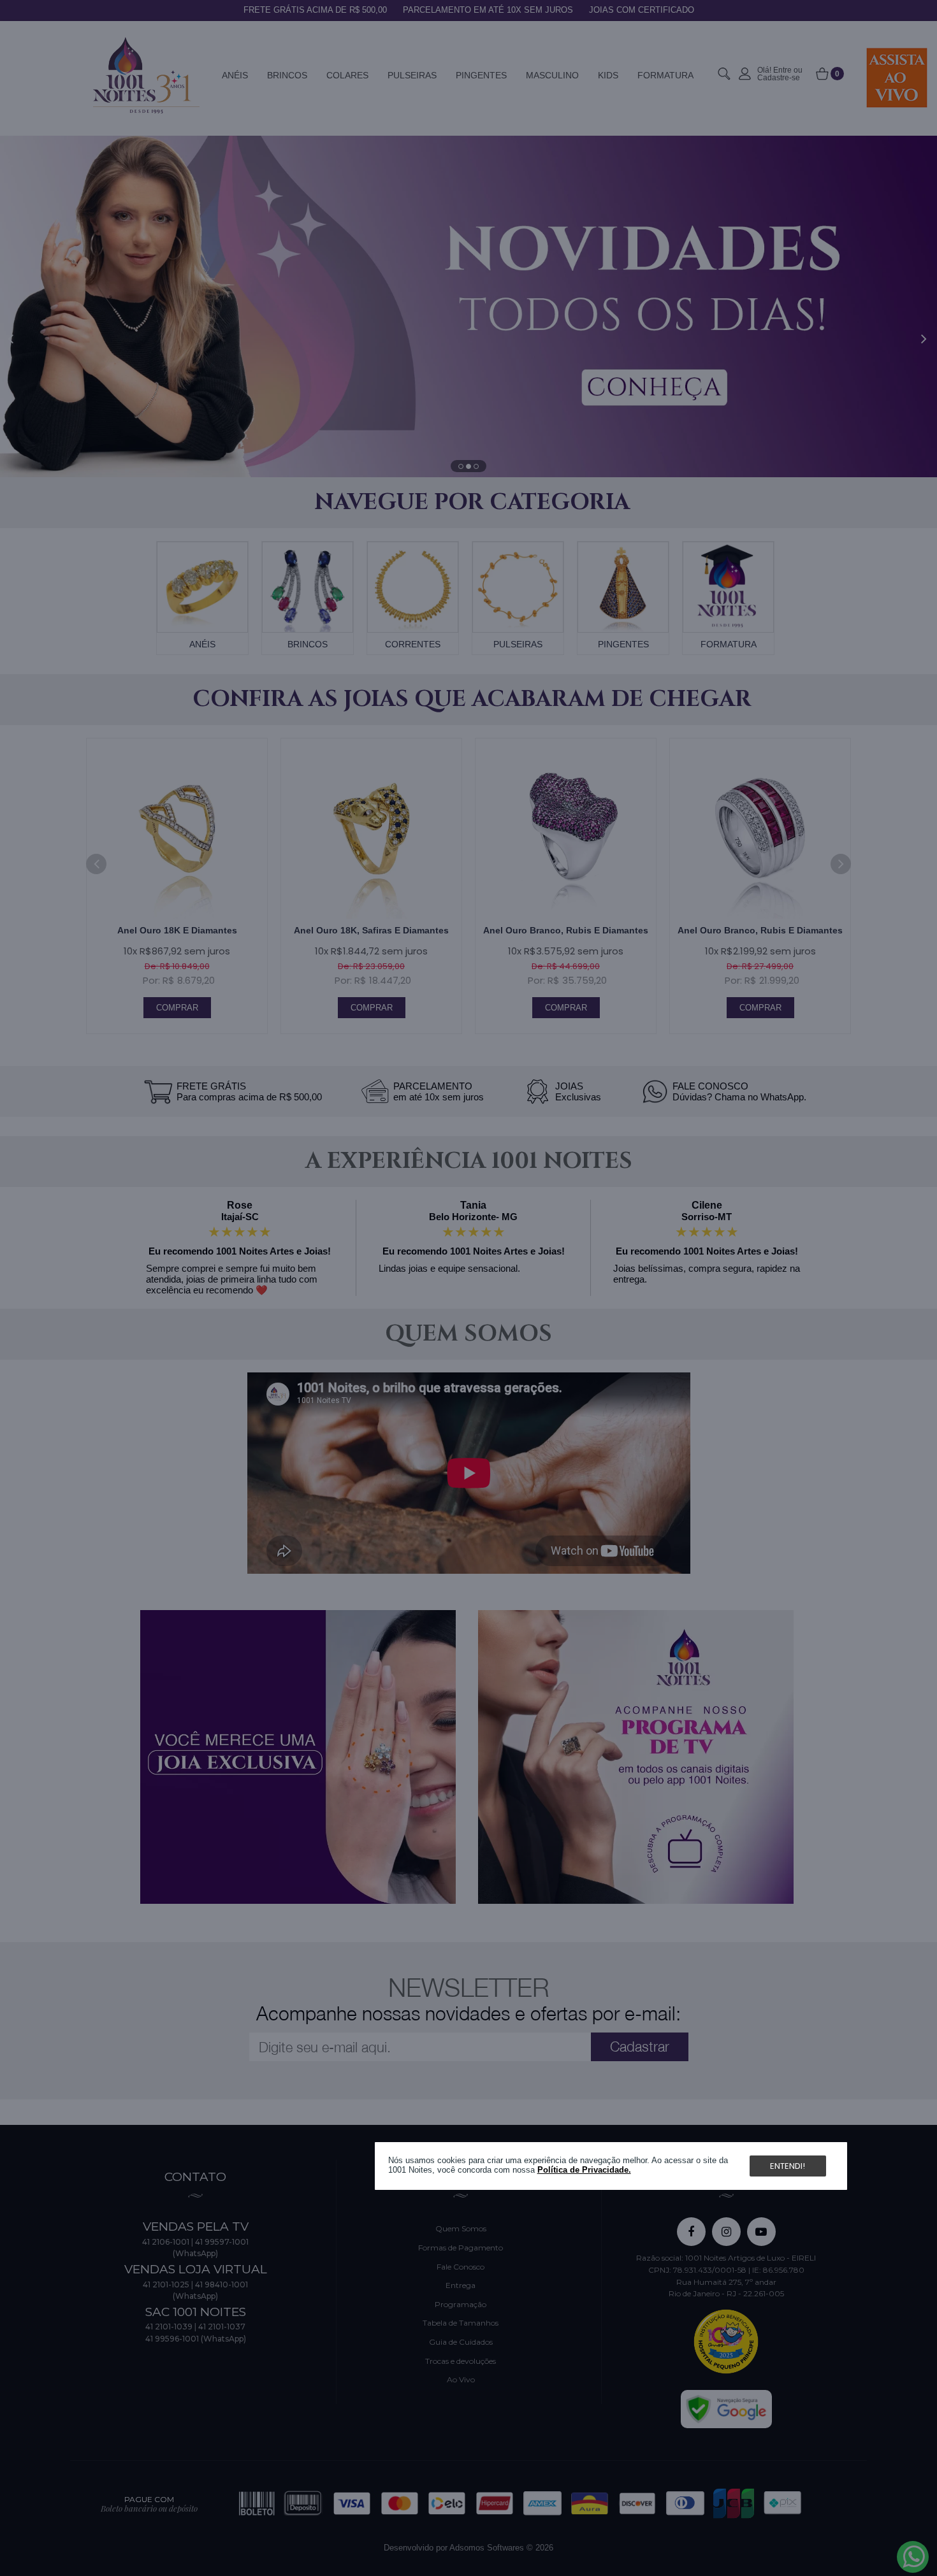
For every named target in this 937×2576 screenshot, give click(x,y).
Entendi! (788, 2166)
